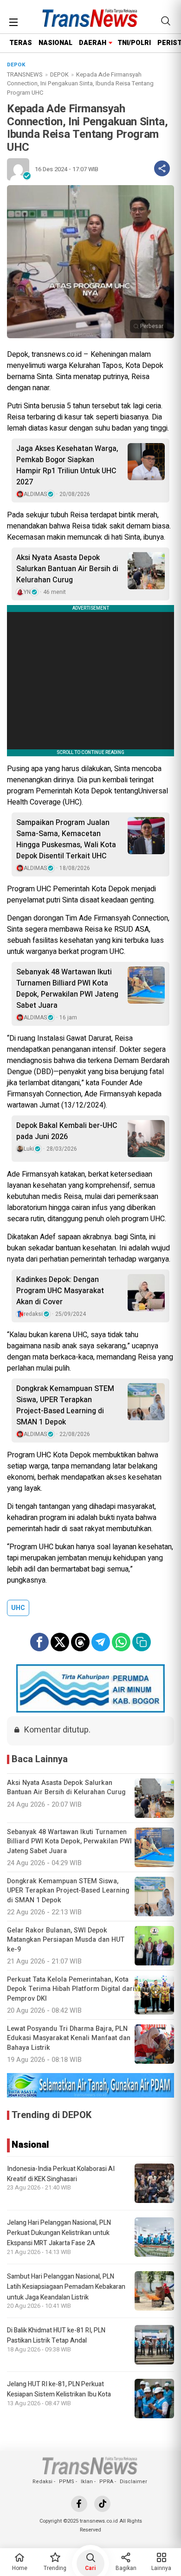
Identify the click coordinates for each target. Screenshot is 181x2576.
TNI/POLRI (134, 43)
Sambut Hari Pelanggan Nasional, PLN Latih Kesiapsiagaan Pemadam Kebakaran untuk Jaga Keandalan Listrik (66, 2287)
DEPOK (59, 74)
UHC (18, 1608)
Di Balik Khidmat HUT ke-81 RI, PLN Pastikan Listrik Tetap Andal (56, 2335)
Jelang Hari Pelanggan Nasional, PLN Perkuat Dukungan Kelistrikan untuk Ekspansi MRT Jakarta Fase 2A (59, 2233)
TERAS (21, 43)
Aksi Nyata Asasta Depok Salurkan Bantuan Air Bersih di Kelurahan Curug (67, 569)
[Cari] (166, 21)
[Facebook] (79, 2504)
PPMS (67, 2482)
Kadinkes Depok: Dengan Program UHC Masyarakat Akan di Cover (60, 1291)
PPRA (106, 2482)
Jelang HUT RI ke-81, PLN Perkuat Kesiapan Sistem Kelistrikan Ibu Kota (59, 2389)
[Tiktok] (102, 2504)
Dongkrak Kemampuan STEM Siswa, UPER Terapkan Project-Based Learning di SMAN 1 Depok (65, 1405)
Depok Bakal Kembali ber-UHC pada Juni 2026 (67, 1131)
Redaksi (42, 2482)
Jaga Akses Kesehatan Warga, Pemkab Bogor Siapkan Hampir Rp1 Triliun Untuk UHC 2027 (67, 465)
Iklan (87, 2482)
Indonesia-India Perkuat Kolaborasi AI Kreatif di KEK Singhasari (61, 2174)
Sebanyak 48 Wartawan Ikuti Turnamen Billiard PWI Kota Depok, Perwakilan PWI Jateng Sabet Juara (67, 989)
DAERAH (93, 43)
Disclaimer (133, 2482)
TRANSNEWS (25, 74)
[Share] (162, 168)
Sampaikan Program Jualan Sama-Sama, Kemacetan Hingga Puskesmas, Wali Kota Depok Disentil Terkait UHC (66, 839)
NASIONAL (55, 43)
